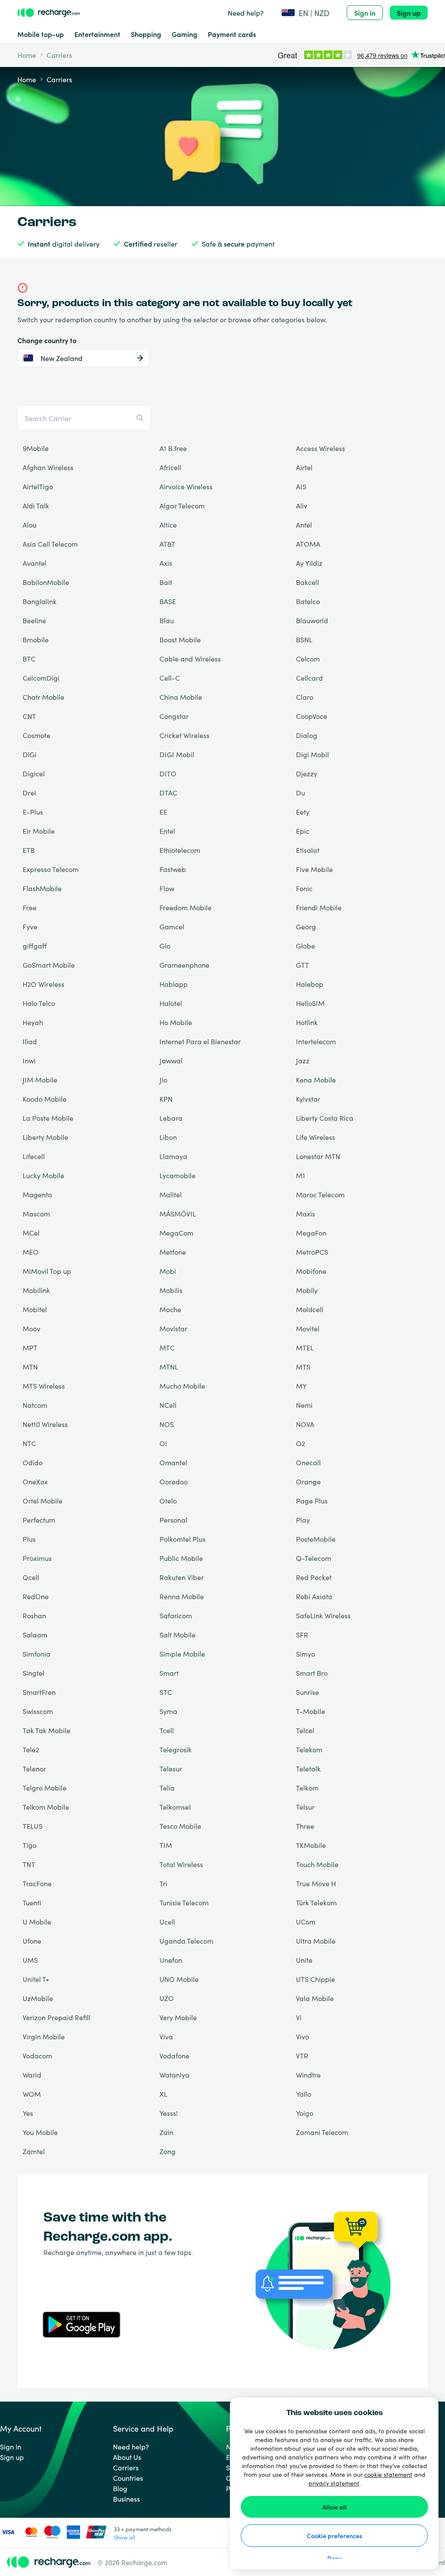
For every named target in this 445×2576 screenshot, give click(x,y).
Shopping (146, 34)
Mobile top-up (41, 34)
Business (126, 2499)
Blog (120, 2488)
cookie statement (388, 2474)
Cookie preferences (334, 2536)
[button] (305, 13)
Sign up (409, 13)
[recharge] (49, 13)
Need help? (246, 13)
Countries (128, 2478)
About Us (127, 2457)
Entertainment (97, 34)
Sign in (365, 13)
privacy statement (334, 2483)
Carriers (126, 2467)
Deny (334, 2558)
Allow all (335, 2507)
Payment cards (232, 34)
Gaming (184, 34)
